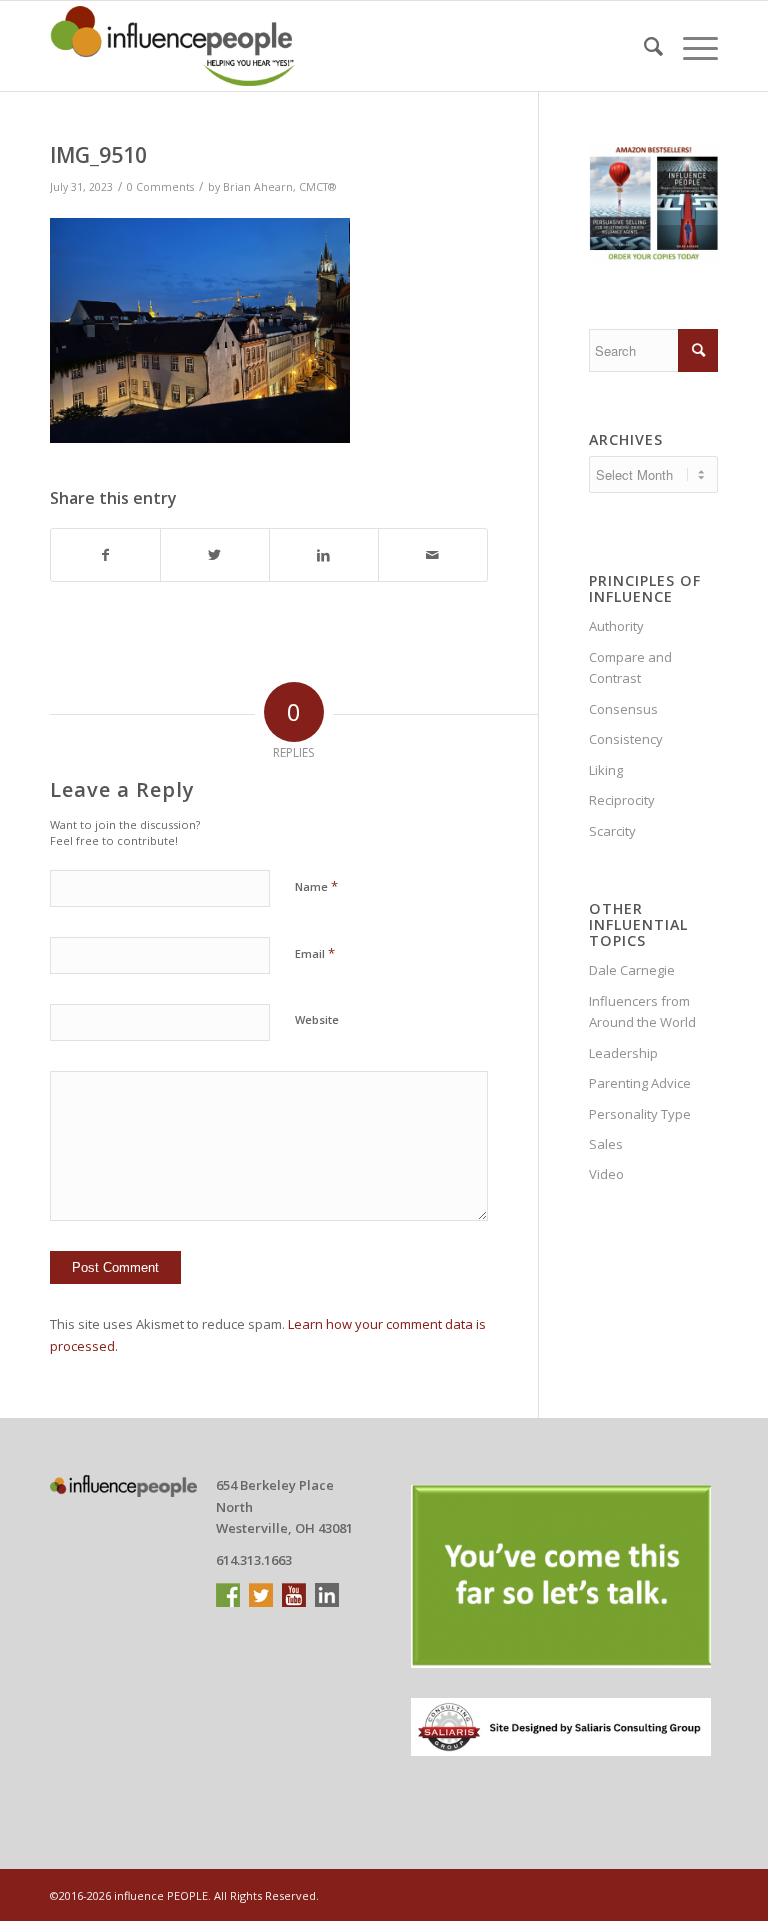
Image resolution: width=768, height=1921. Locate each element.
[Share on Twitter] (215, 555)
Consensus (623, 709)
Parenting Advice (640, 1083)
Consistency (626, 739)
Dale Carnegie (632, 970)
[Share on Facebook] (105, 555)
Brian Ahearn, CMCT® (279, 187)
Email (315, 953)
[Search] (643, 46)
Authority (616, 626)
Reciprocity (622, 800)
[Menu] (690, 46)
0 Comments (160, 187)
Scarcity (612, 831)
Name (316, 886)
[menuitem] (643, 46)
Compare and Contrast (630, 667)
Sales (606, 1144)
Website (317, 1019)
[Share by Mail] (433, 555)
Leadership (623, 1053)
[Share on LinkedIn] (324, 555)
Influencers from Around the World (642, 1011)
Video (606, 1174)
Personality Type (640, 1114)
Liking (606, 770)
